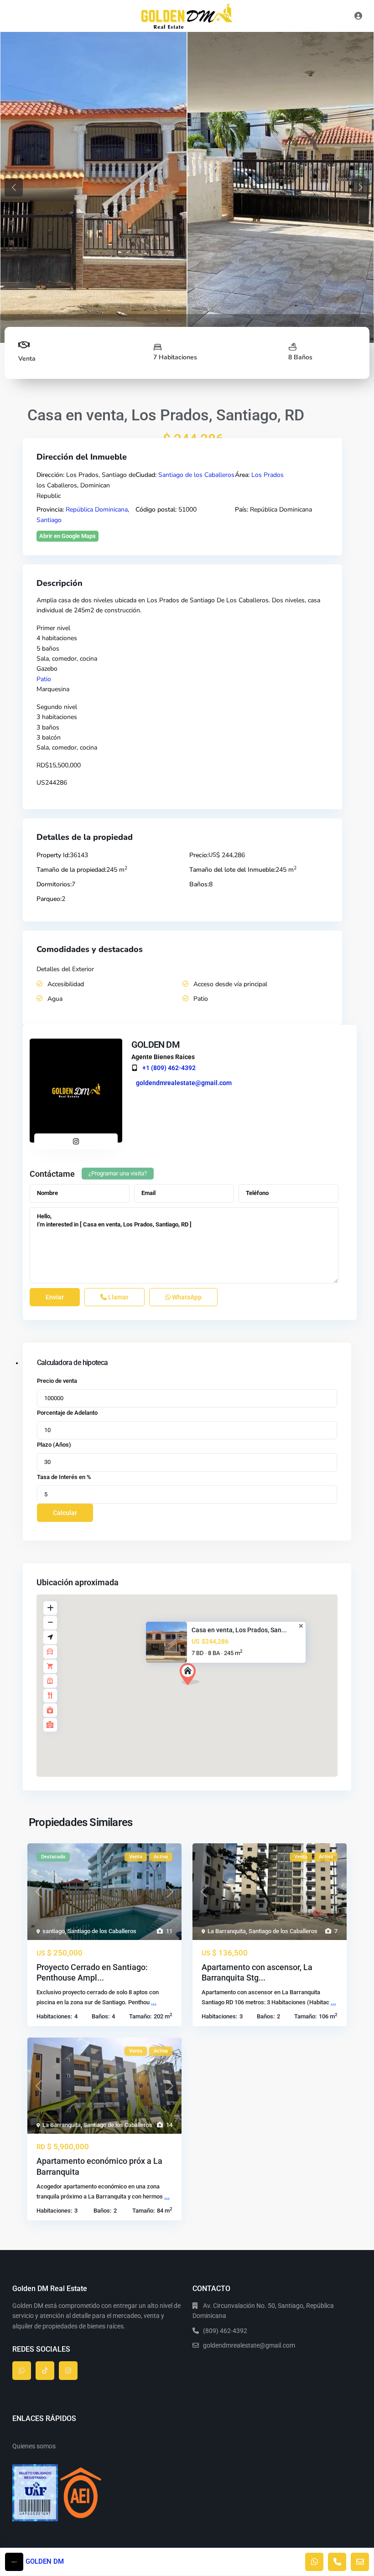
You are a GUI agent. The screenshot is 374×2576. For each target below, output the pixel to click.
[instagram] (68, 2371)
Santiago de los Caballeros (196, 475)
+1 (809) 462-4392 (169, 1068)
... (154, 2002)
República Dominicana (97, 510)
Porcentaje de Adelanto (67, 1413)
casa (65, 600)
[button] (207, 1690)
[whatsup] (22, 2371)
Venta (27, 359)
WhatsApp (186, 1297)
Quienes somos (34, 2446)
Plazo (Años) (54, 1445)
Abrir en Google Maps (68, 536)
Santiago (49, 520)
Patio (44, 679)
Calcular (65, 1513)
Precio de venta (57, 1381)
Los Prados (268, 475)
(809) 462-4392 (225, 2331)
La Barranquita (227, 1931)
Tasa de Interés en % (64, 1477)
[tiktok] (45, 2371)
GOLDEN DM (156, 1045)
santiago (54, 1931)
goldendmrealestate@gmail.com (184, 1083)
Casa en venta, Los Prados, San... (239, 1630)
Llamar (118, 1297)
